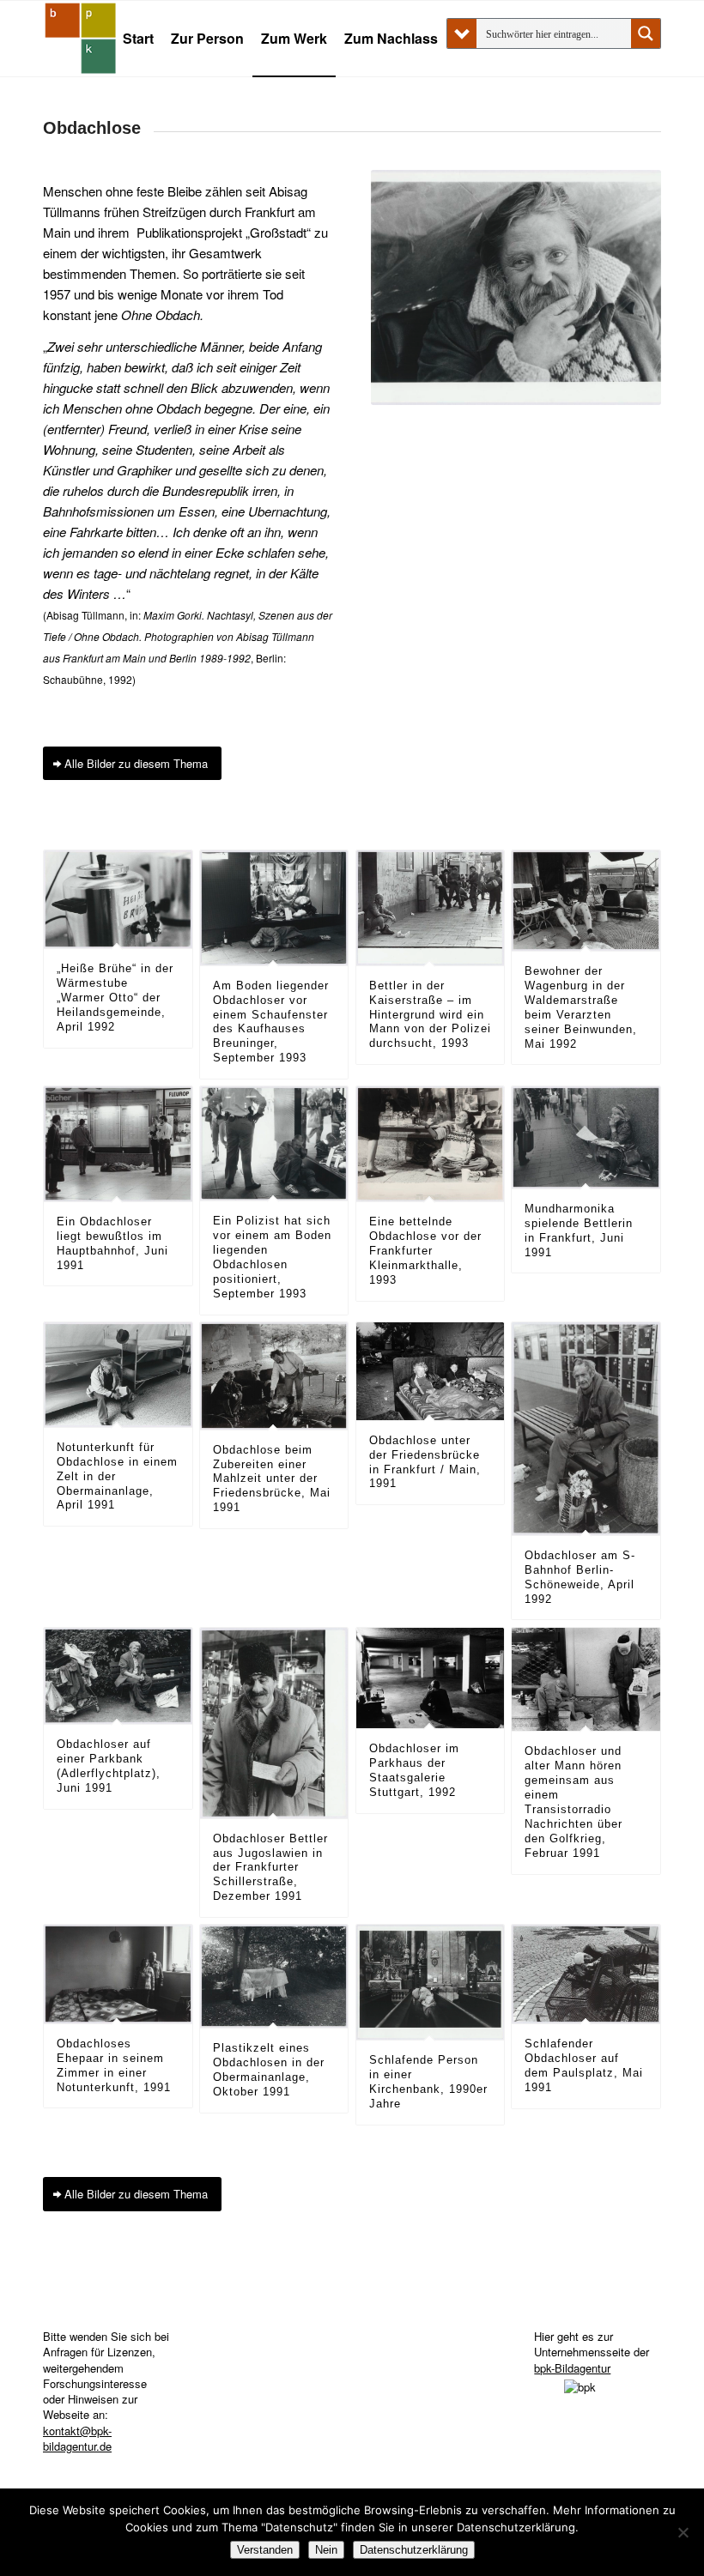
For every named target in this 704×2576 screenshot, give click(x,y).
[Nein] (683, 2532)
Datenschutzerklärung (414, 2550)
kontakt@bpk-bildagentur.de (77, 2438)
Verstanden (265, 2550)
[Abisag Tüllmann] (81, 39)
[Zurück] (410, 363)
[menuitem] (138, 39)
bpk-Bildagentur (572, 2368)
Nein (326, 2550)
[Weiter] (622, 363)
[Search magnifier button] (646, 33)
